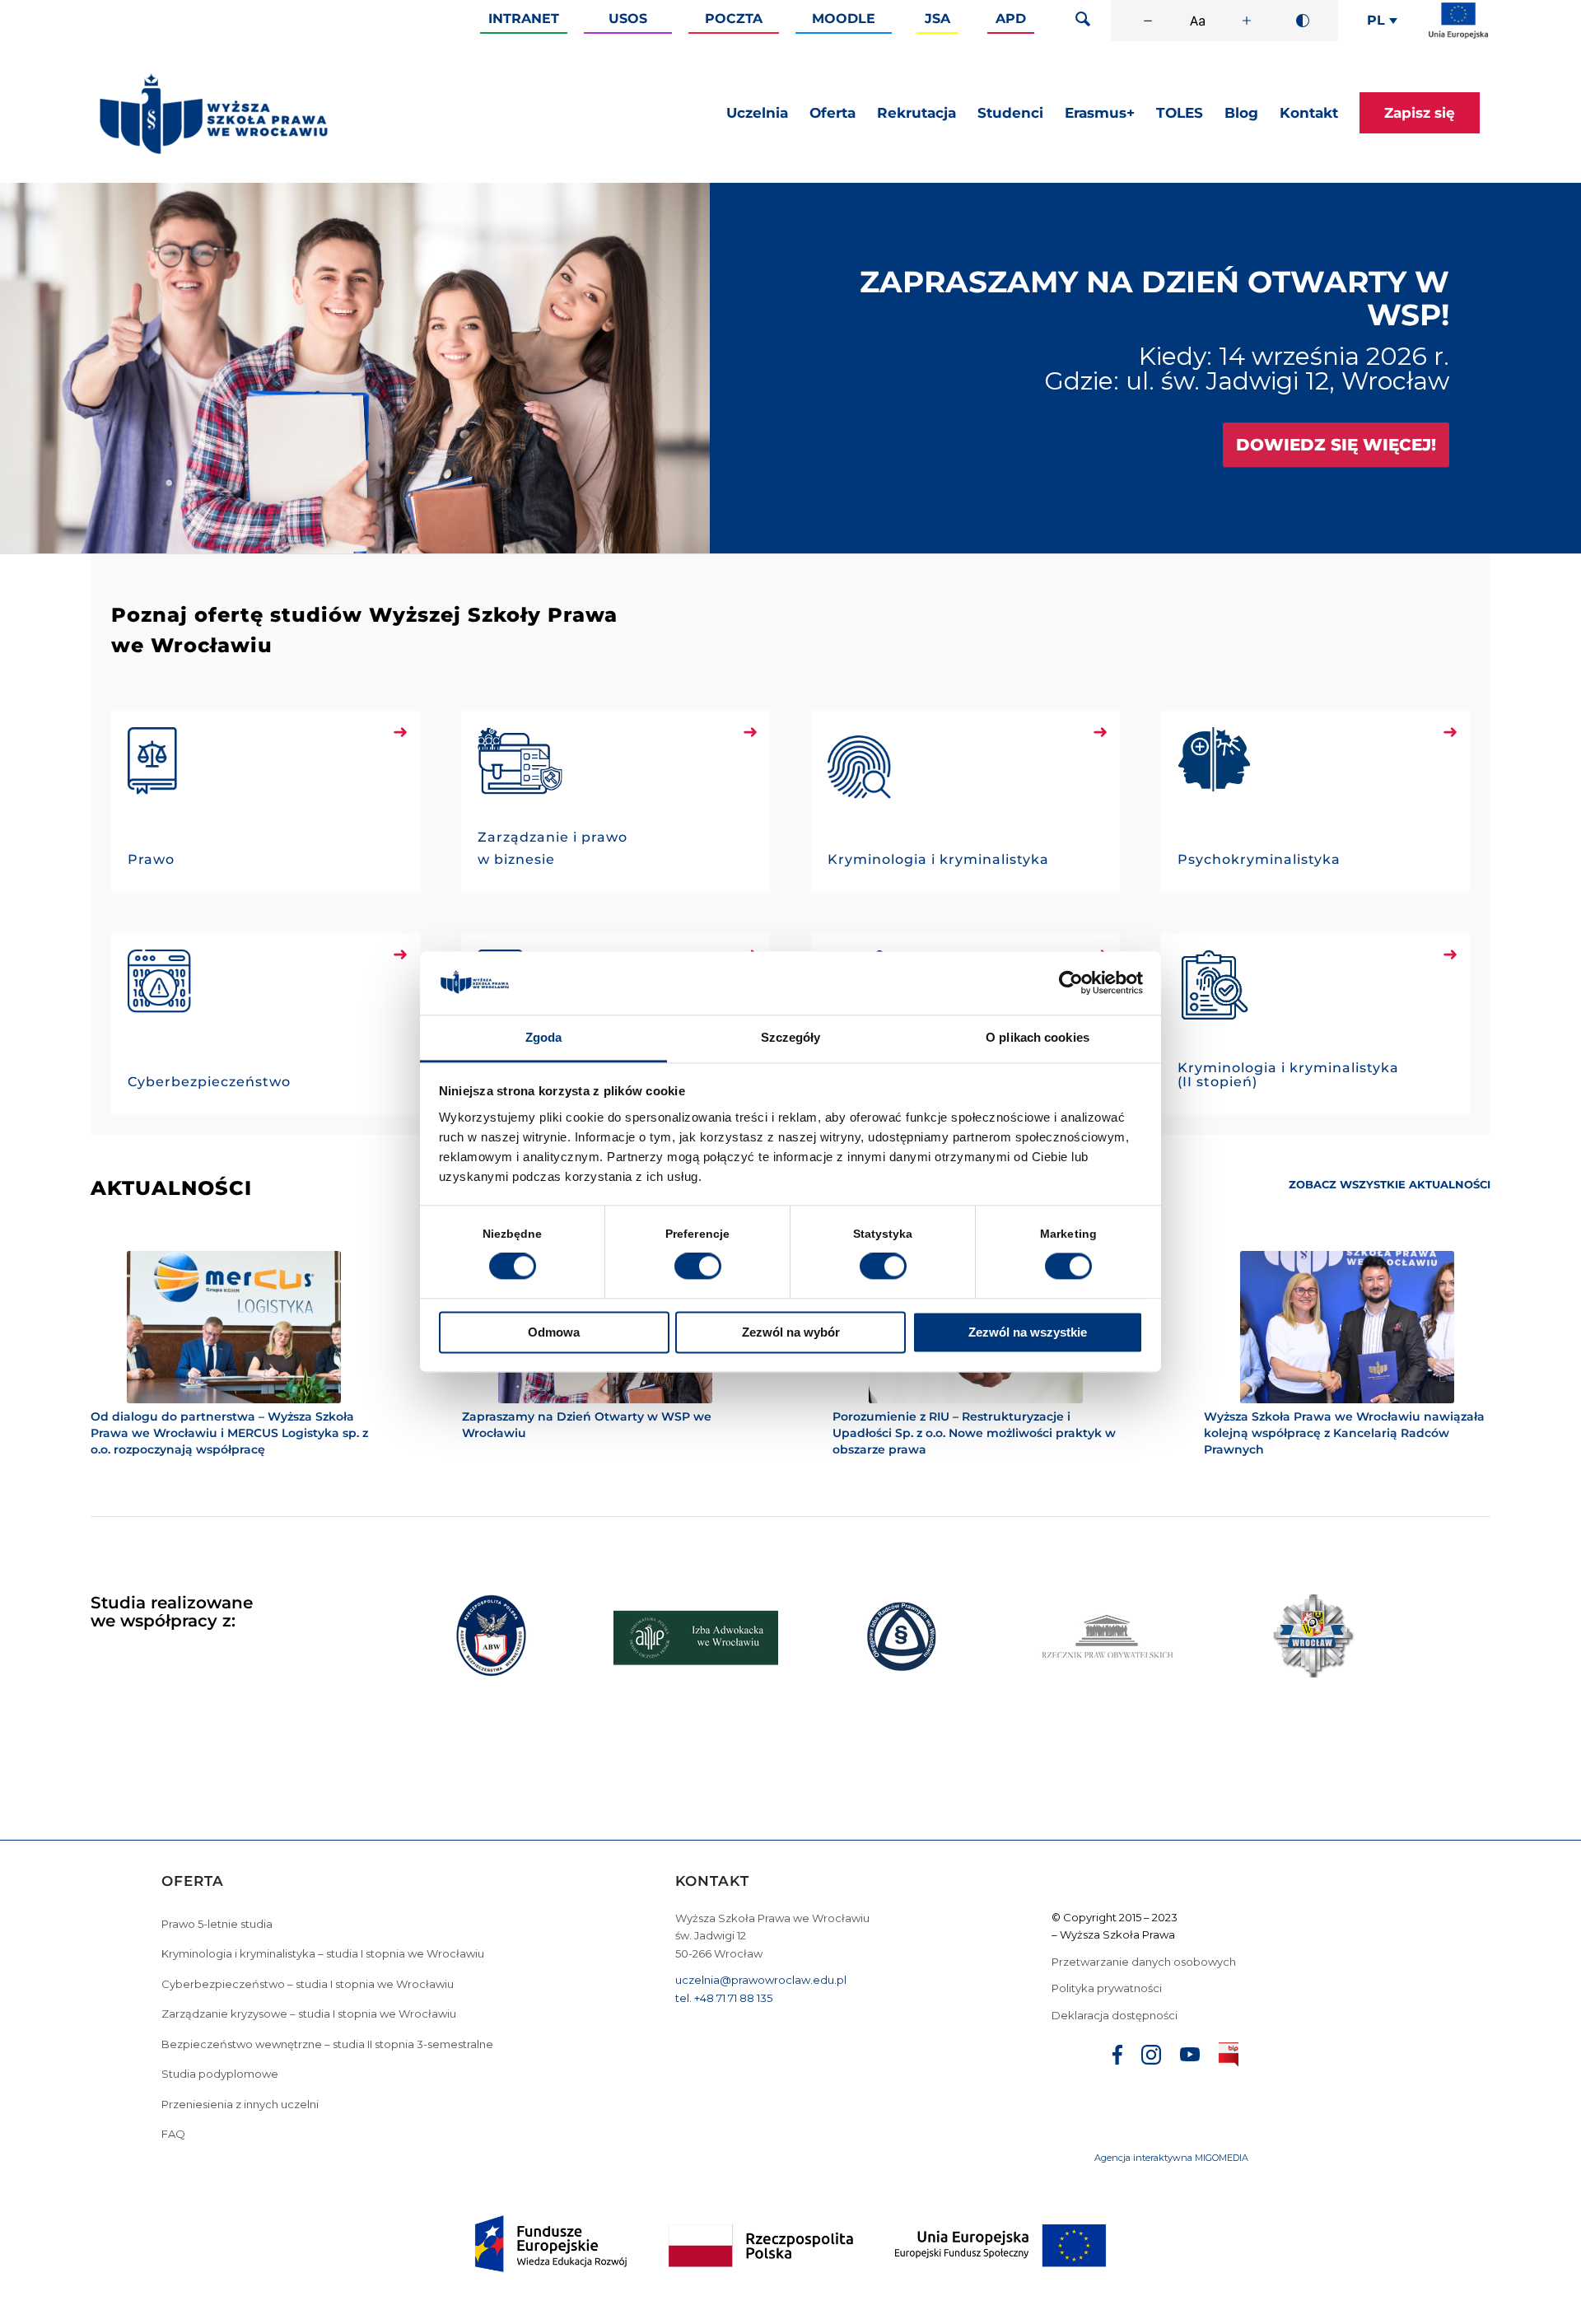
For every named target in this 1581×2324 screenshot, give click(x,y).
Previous (37, 368)
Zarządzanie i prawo (553, 837)
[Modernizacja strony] (1458, 35)
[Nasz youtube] (1190, 1960)
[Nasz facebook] (1117, 1960)
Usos (628, 19)
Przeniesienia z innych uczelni (240, 2007)
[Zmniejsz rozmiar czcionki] (1148, 21)
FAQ (173, 2037)
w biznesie (516, 859)
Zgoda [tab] (544, 1037)
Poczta (734, 19)
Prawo (151, 859)
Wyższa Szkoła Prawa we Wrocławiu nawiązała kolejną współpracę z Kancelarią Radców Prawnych (1344, 1433)
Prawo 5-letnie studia (217, 1827)
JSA (937, 19)
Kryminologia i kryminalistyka (938, 859)
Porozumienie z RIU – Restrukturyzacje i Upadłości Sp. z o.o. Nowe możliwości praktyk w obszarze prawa (974, 1433)
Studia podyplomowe (220, 1977)
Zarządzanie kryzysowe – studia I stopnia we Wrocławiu (309, 1917)
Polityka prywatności (1108, 1892)
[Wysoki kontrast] (1303, 21)
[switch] (698, 1267)
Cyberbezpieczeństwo (209, 1082)
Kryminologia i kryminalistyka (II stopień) (1288, 1075)
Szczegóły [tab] (791, 1037)
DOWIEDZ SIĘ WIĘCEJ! (1336, 445)
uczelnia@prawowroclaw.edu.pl (761, 1883)
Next (1544, 368)
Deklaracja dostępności (1115, 1918)
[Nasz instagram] (1151, 1960)
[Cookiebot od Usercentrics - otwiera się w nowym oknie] (1071, 983)
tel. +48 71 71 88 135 (724, 1901)
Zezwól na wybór (791, 1332)
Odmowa (554, 1332)
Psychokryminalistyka (1259, 859)
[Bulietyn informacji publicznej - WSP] (1229, 1961)
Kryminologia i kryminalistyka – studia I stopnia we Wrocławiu (323, 1857)
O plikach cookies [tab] (1038, 1037)
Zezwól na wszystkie (1028, 1332)
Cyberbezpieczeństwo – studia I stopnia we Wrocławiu (308, 1887)
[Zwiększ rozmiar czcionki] (1247, 21)
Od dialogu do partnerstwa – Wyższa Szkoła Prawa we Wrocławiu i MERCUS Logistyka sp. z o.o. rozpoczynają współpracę (229, 1433)
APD (1011, 19)
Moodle (844, 19)
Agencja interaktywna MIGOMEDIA (1171, 2061)
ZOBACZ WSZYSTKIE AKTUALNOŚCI (1390, 1184)
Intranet (524, 19)
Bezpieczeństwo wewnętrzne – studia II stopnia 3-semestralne (327, 1947)
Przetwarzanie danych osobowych (1145, 1864)
